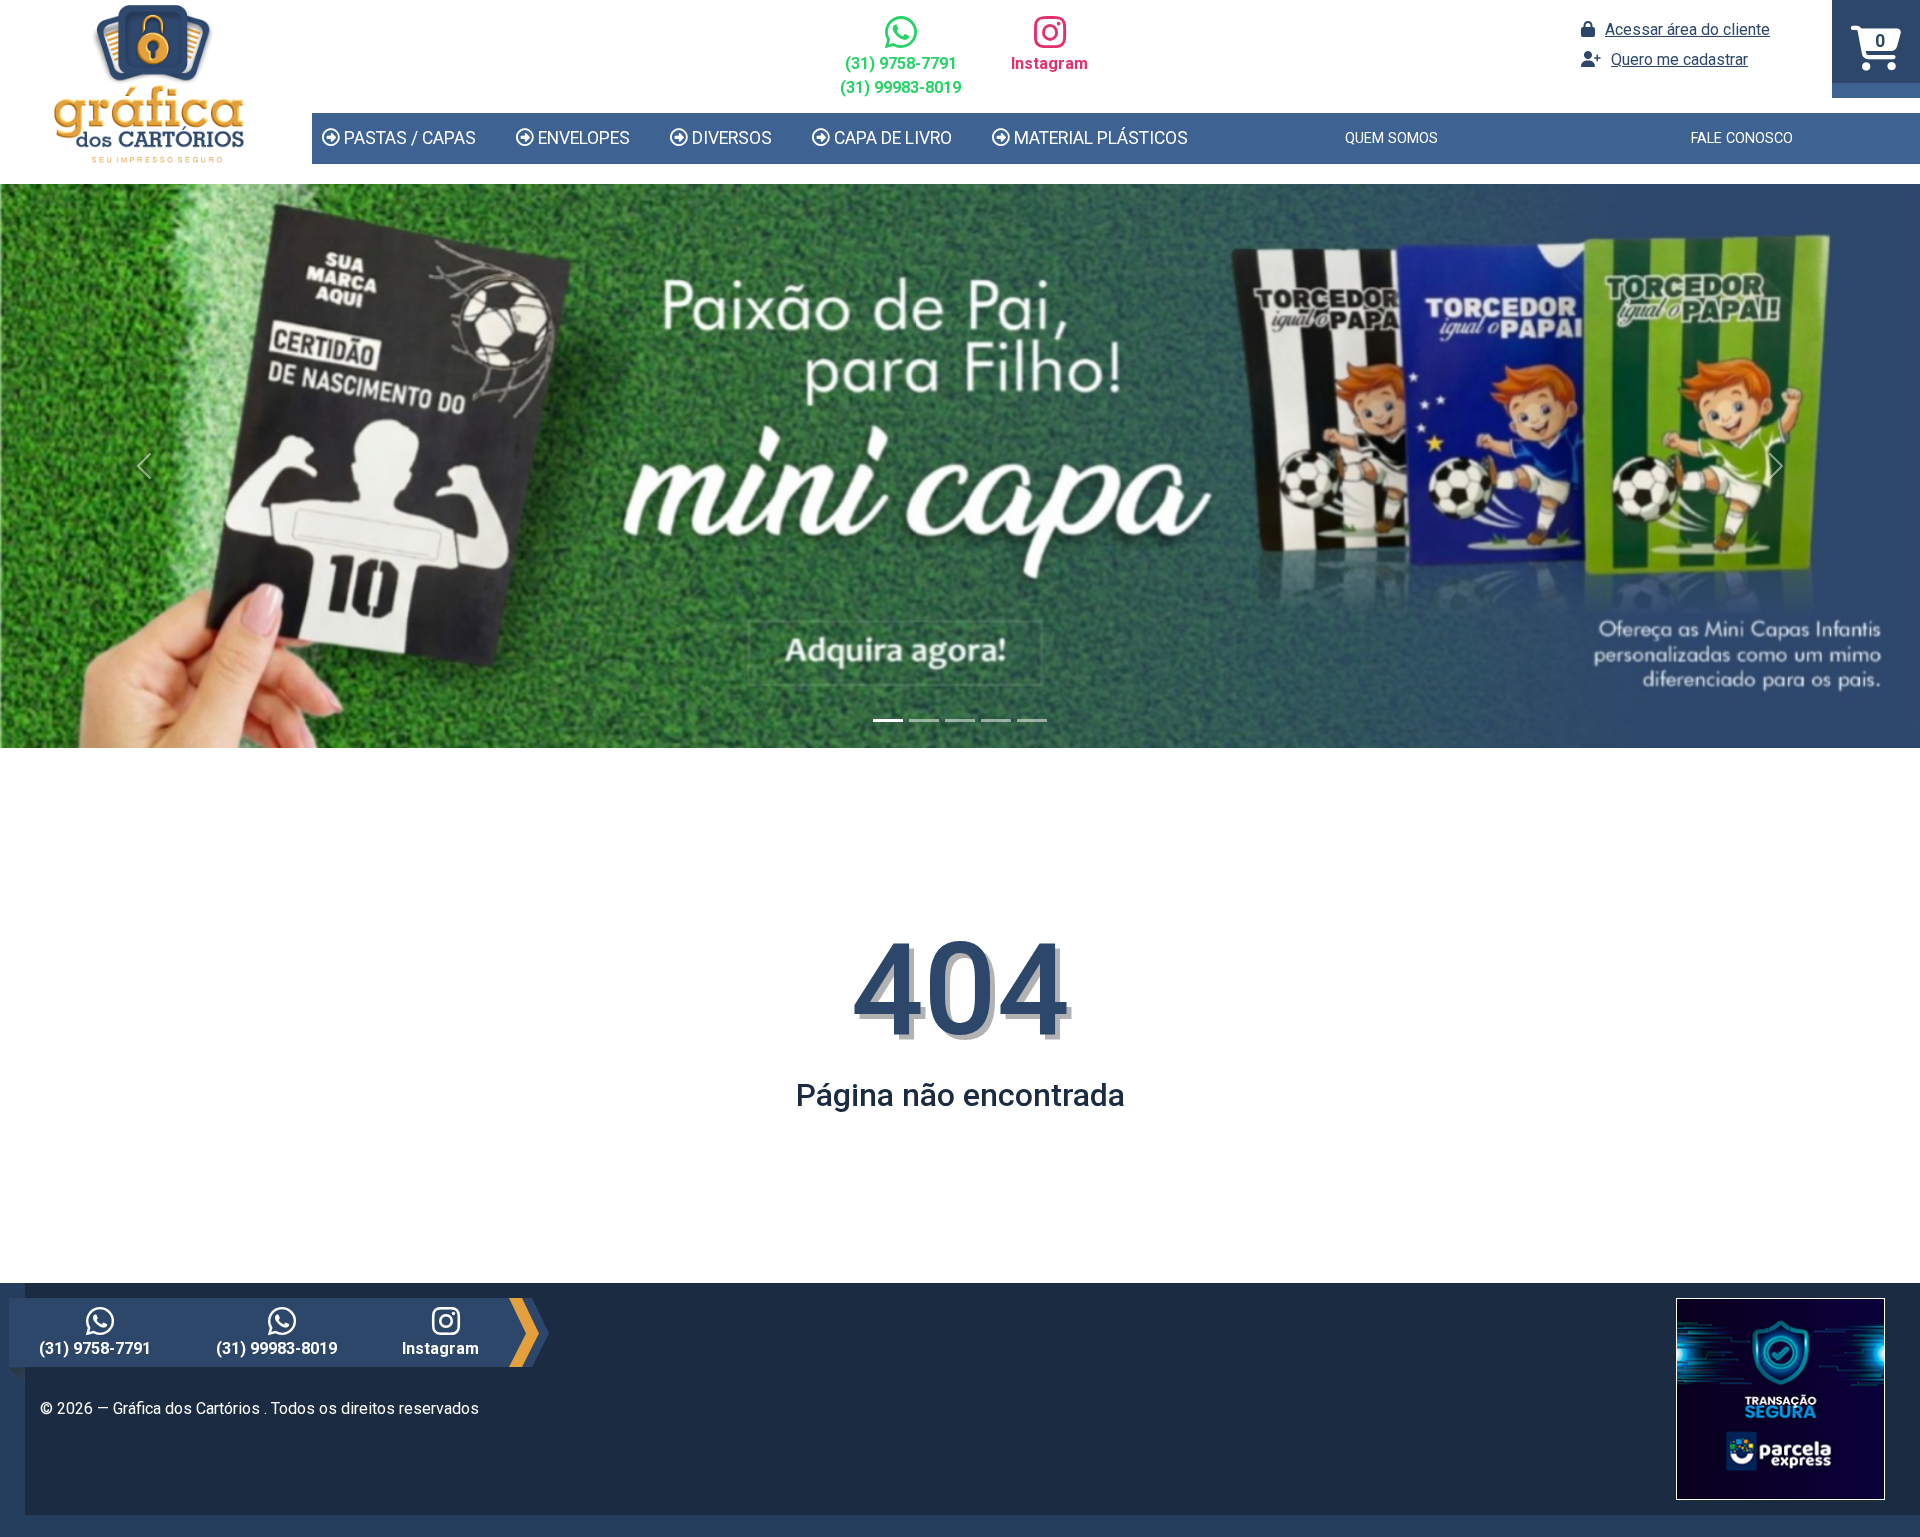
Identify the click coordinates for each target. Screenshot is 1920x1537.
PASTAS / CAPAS (410, 138)
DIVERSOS (732, 138)
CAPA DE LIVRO (893, 138)
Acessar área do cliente (1687, 29)
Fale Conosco (1742, 138)
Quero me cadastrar (1679, 59)
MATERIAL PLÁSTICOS (1101, 138)
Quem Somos (1391, 138)
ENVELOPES (584, 138)
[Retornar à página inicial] (149, 82)
